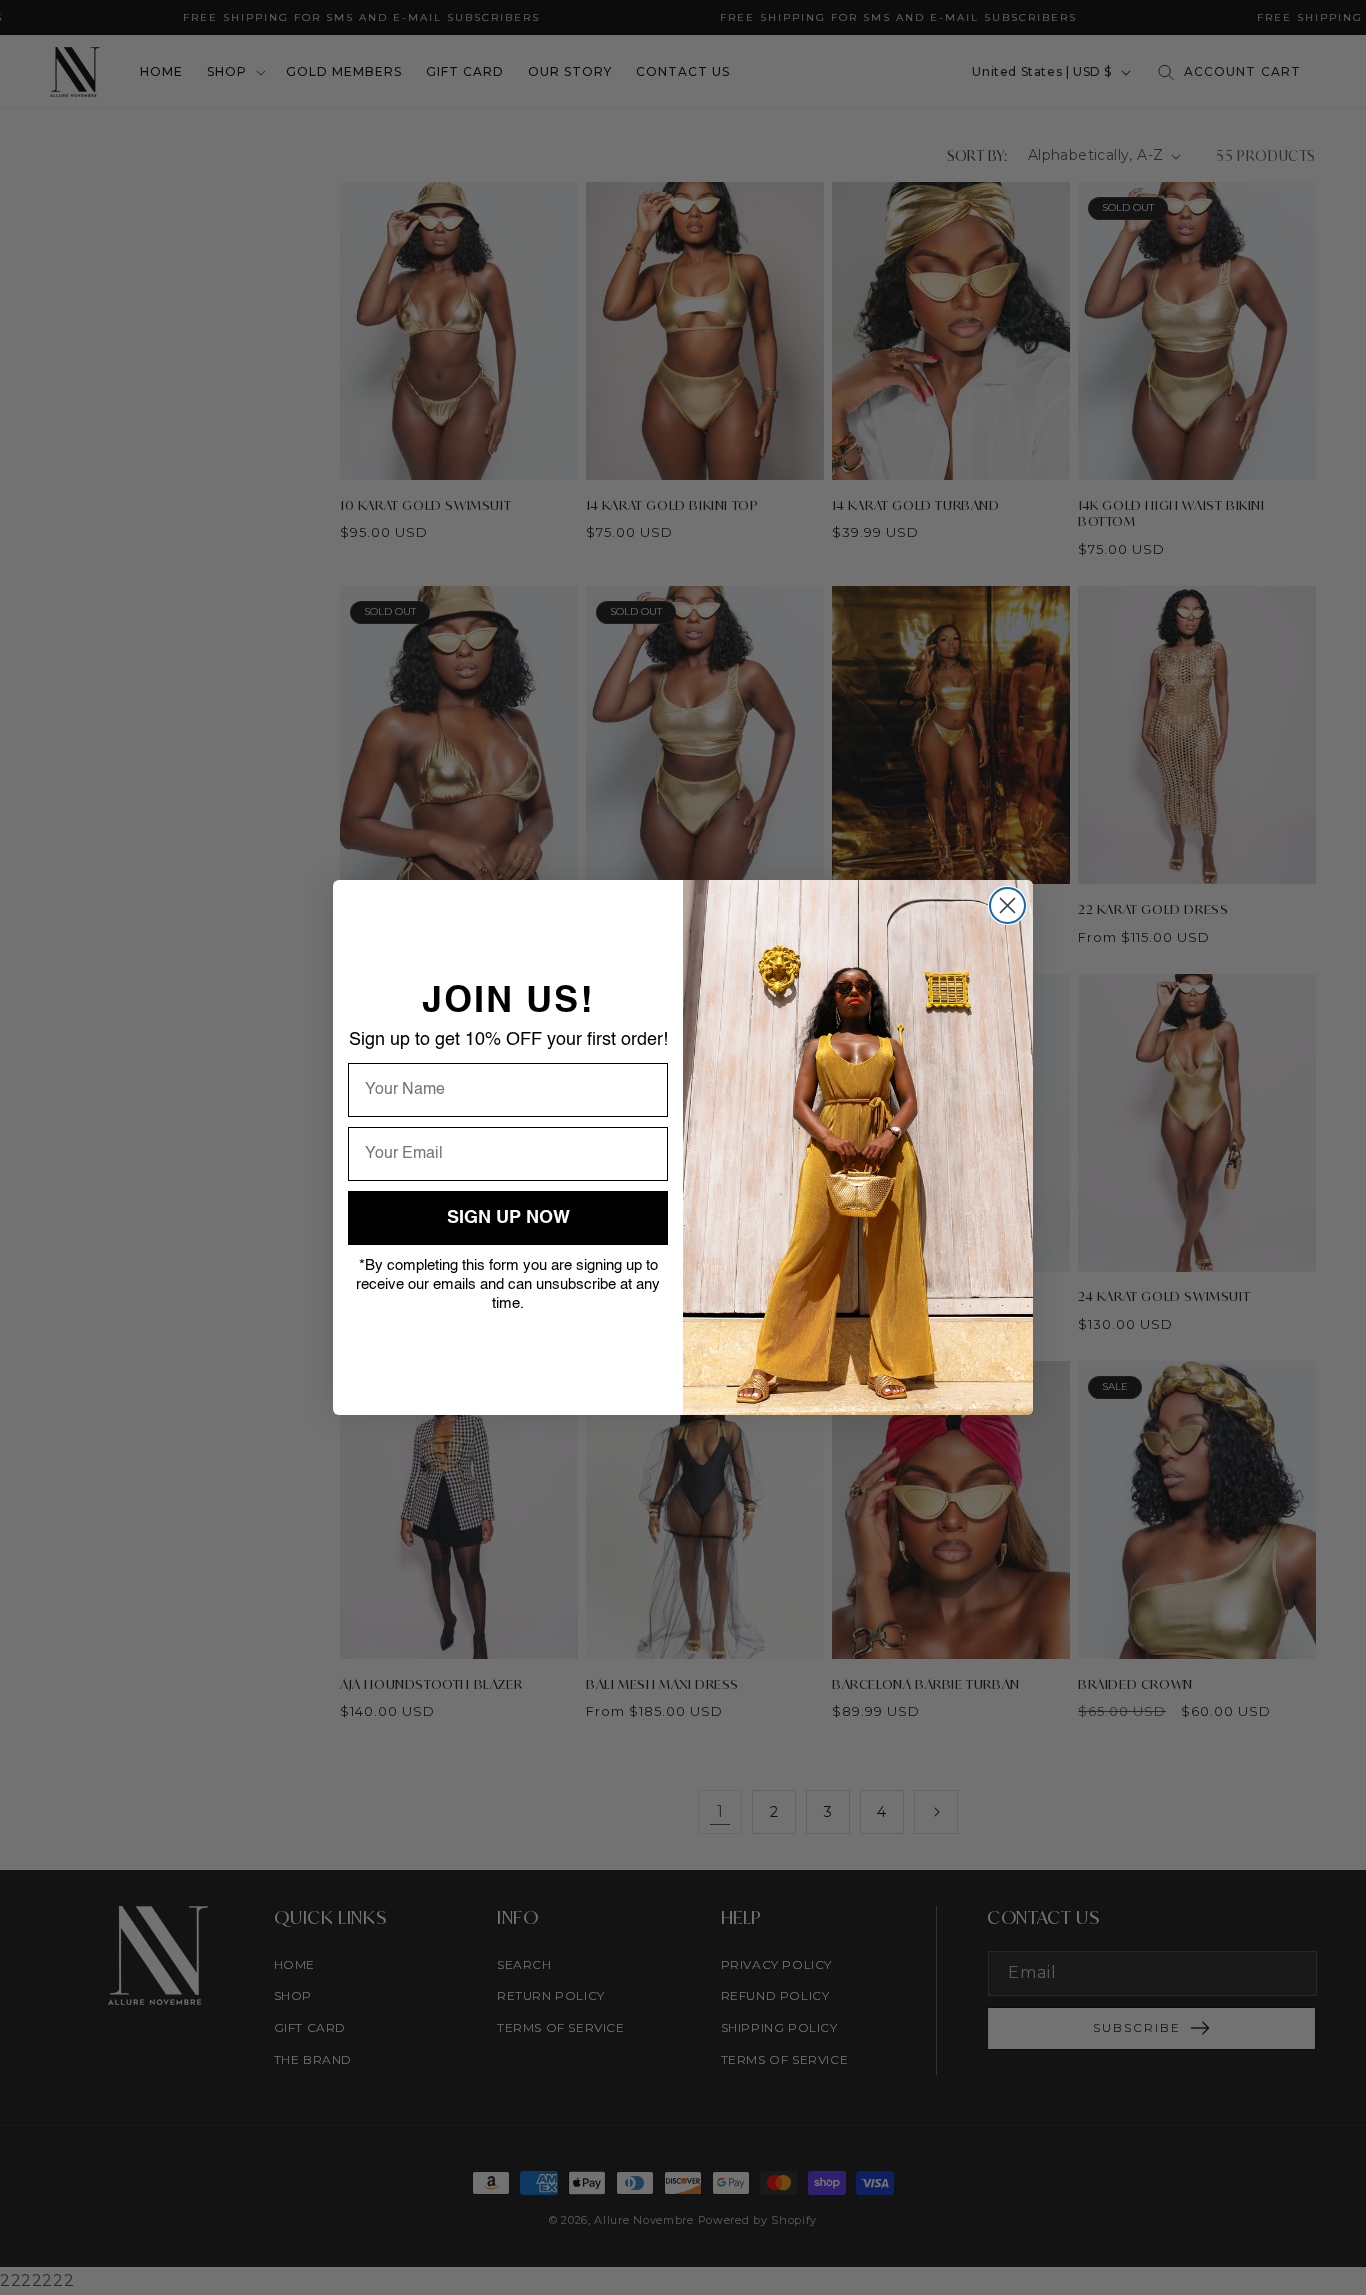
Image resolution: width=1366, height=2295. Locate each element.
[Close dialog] (1007, 905)
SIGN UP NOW (508, 1218)
